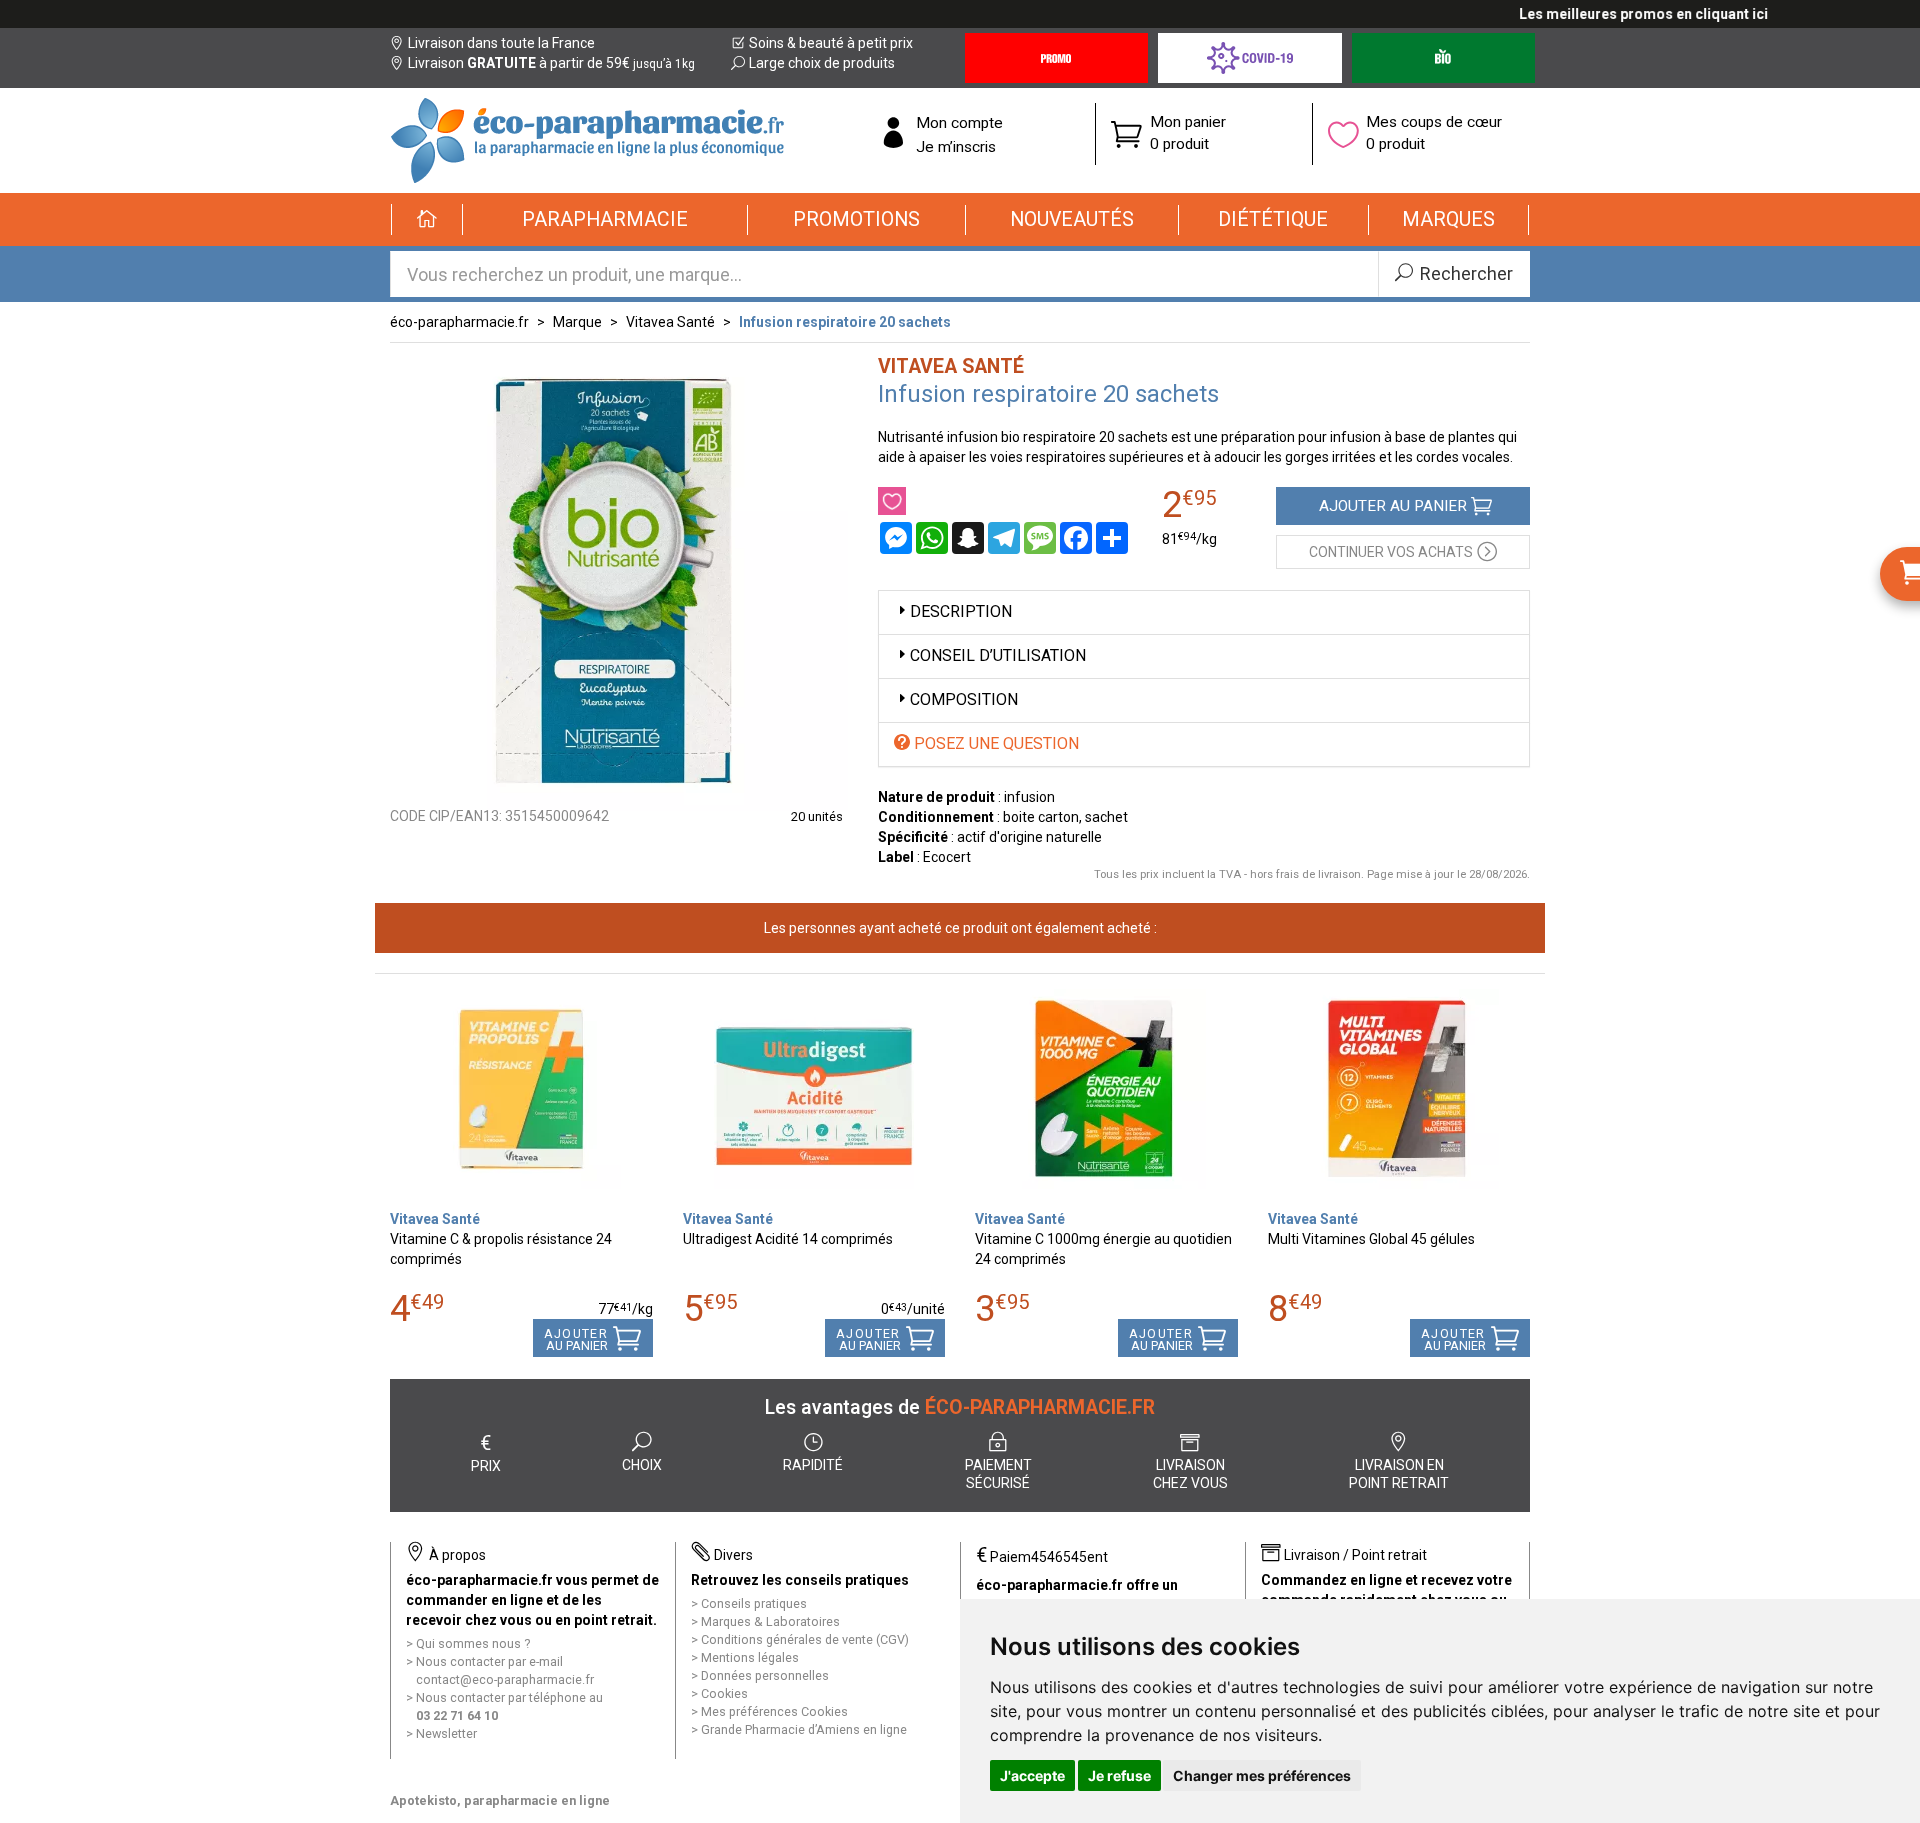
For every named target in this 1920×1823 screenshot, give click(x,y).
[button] (605, 220)
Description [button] (961, 611)
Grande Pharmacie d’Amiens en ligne (804, 1729)
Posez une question (994, 743)
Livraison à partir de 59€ (551, 63)
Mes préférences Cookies (774, 1711)
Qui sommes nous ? (473, 1643)
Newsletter (446, 1733)
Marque (577, 322)
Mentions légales (750, 1657)
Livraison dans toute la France (501, 43)
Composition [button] (964, 699)
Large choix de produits (822, 63)
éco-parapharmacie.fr (459, 322)
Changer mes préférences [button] (1262, 1775)
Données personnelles (765, 1675)
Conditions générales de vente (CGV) (805, 1639)
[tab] (1204, 612)
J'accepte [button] (1032, 1775)
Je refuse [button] (1119, 1775)
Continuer (1391, 552)
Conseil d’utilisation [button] (998, 655)
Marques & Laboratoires (770, 1621)
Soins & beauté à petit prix (831, 43)
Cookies (724, 1693)
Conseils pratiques (754, 1603)
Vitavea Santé (670, 322)
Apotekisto (500, 1800)
